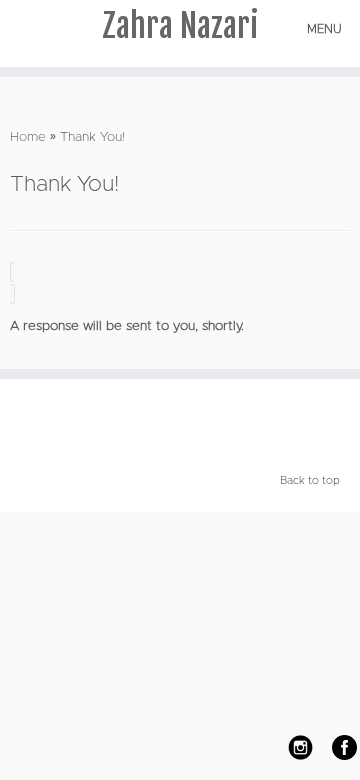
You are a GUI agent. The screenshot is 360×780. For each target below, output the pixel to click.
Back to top (310, 480)
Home (28, 137)
